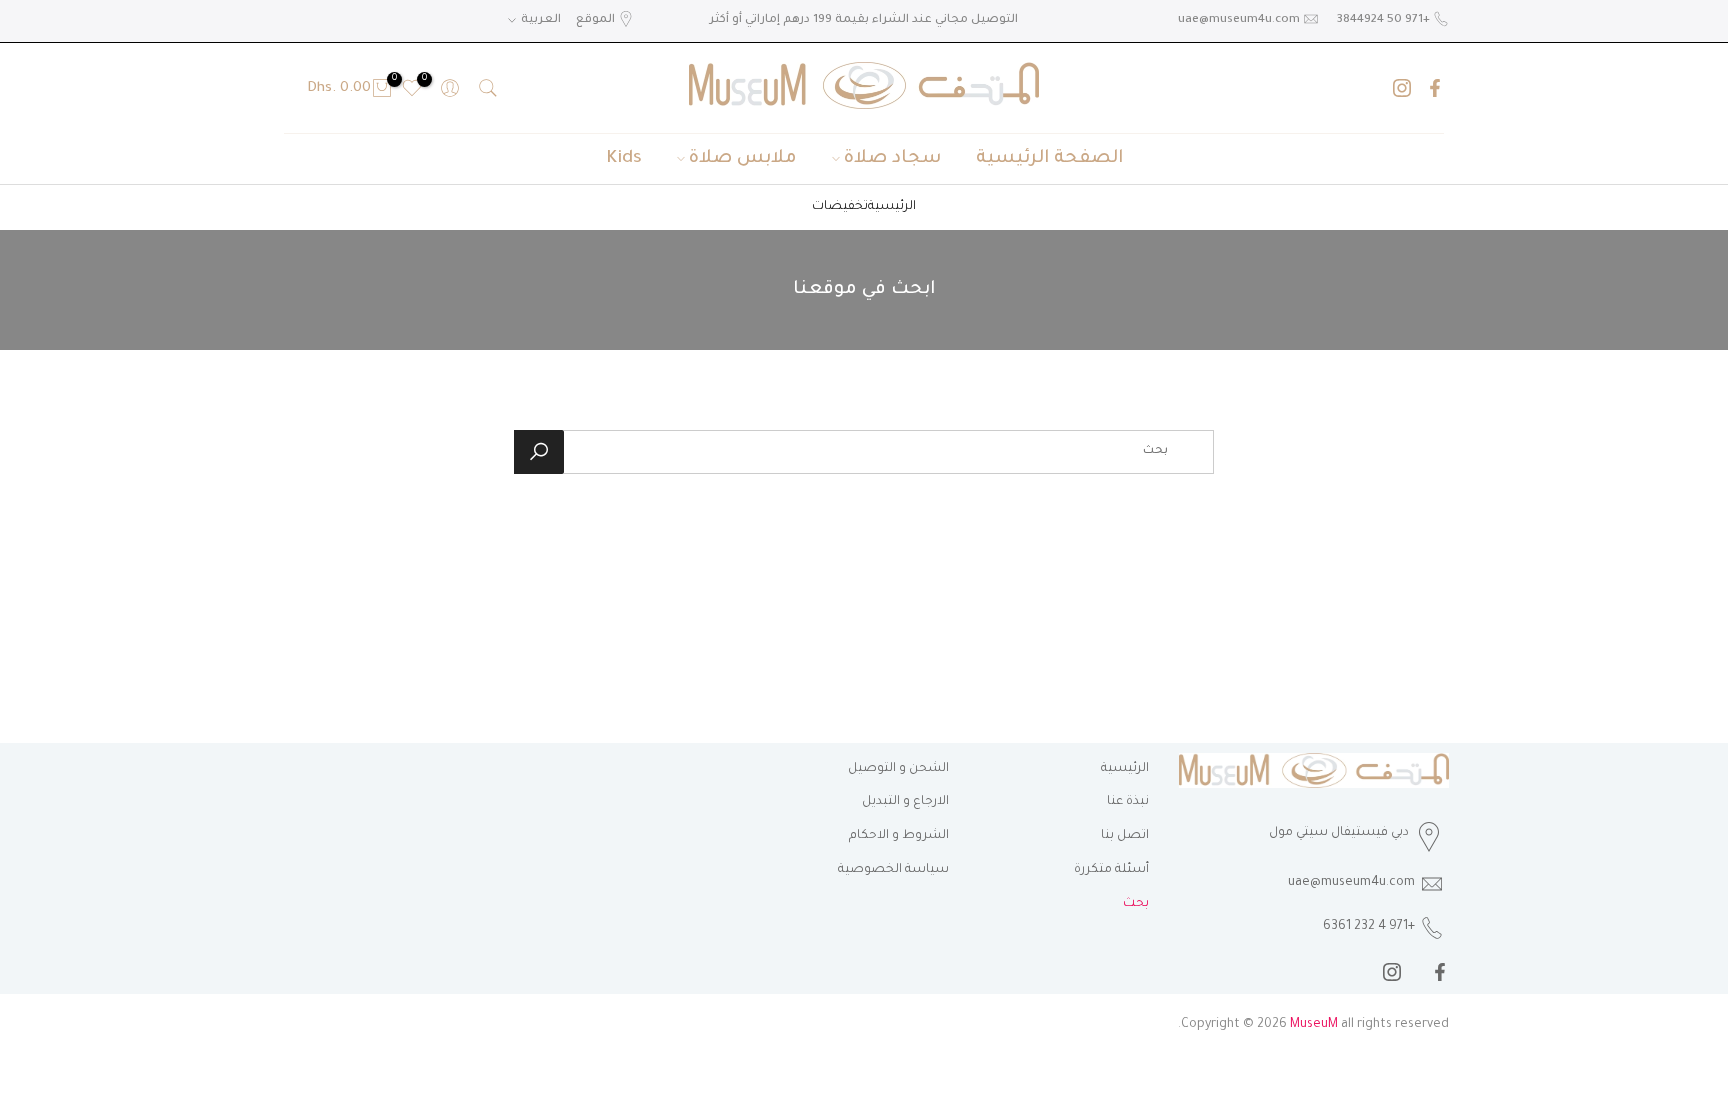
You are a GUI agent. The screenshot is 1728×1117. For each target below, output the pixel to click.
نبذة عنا (1128, 802)
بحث (1136, 904)
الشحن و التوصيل (898, 769)
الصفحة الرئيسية (1049, 159)
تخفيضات (840, 207)
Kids (624, 159)
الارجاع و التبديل (905, 802)
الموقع (595, 20)
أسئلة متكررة (1111, 870)
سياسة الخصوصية (893, 870)
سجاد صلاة (892, 159)
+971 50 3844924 (1383, 20)
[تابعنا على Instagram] (1402, 88)
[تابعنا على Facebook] (1435, 88)
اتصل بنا (1125, 836)
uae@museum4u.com (1239, 20)
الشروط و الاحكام (899, 836)
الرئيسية (892, 207)
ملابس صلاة (743, 159)
